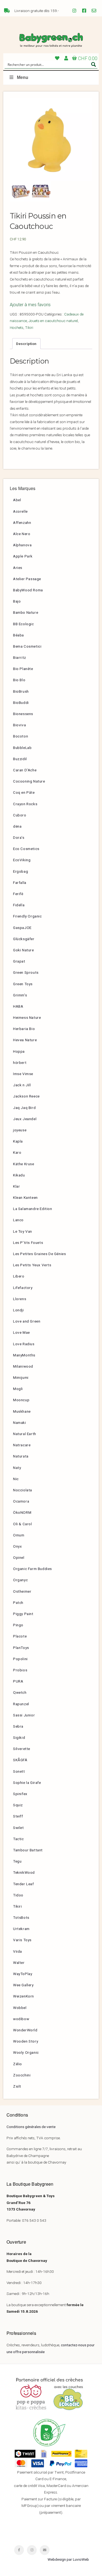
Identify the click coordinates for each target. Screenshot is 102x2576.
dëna (17, 826)
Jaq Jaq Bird (24, 1108)
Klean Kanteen (25, 1197)
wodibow (21, 2019)
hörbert (20, 1063)
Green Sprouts (26, 972)
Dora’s (19, 837)
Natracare (22, 1445)
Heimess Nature (27, 1017)
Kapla (18, 1141)
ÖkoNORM (22, 1512)
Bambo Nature (26, 612)
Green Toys (23, 984)
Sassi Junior (24, 1715)
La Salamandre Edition (33, 1209)
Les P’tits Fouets (28, 1243)
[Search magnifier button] (94, 64)
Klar (16, 1186)
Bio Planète (23, 669)
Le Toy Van (23, 1231)
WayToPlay (23, 1974)
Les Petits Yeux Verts (32, 1265)
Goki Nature (24, 950)
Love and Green (27, 1321)
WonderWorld (25, 2030)
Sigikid (19, 1737)
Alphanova (22, 545)
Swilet (18, 1828)
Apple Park (23, 556)
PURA (18, 1681)
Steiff (18, 1816)
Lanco (18, 1220)
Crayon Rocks (25, 804)
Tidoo (18, 1895)
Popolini (20, 1659)
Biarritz (20, 657)
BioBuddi (21, 703)
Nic (16, 1479)
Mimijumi (21, 1377)
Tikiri (29, 327)
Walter (19, 1963)
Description (26, 344)
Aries (18, 568)
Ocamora (21, 1501)
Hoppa (19, 1051)
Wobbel (20, 2008)
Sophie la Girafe (27, 1783)
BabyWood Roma (28, 590)
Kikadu (19, 1175)
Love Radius (24, 1344)
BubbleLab (22, 748)
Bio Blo (19, 680)
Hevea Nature (25, 1040)
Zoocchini (22, 2075)
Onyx (17, 1546)
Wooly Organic (26, 2052)
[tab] (26, 344)
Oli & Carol (23, 1524)
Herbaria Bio (24, 1029)
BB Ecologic (24, 624)
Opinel (19, 1557)
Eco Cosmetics (26, 849)
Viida (18, 1951)
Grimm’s (20, 995)
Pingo (18, 1625)
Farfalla (20, 883)
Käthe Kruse (24, 1164)
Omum (19, 1535)
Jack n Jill (22, 1085)
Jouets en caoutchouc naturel (53, 321)
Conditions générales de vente (31, 2127)
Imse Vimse (23, 1074)
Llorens (20, 1299)
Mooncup (21, 1400)
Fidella (19, 905)
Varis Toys (22, 1940)
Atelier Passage (27, 579)
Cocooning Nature (29, 781)
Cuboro (20, 815)
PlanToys (21, 1648)
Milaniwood (23, 1366)
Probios (20, 1670)
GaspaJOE (22, 928)
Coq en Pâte (24, 792)
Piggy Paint (23, 1614)
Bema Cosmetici (27, 646)
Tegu (17, 1861)
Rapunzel (21, 1704)
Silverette (22, 1749)
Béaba (18, 635)
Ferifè (18, 894)
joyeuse (20, 1130)
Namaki (20, 1423)
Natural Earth (25, 1434)
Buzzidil (20, 759)
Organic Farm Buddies (33, 1569)
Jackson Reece (26, 1096)
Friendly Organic (27, 916)
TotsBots (21, 1917)
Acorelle (20, 511)
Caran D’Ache (25, 770)
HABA (18, 1006)
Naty (17, 1468)
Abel (17, 500)
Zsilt (17, 2086)
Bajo (17, 601)
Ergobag (21, 871)
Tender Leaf (24, 1884)
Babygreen (51, 40)
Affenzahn (22, 523)
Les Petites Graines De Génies (39, 1254)
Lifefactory (23, 1288)
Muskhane (22, 1411)
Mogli (18, 1389)
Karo (17, 1152)
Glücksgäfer (24, 939)
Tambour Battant (28, 1850)
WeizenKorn (24, 1996)
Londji (18, 1310)
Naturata (21, 1456)
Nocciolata (23, 1490)
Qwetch (20, 1692)
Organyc (20, 1580)
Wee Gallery (23, 1985)
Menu (23, 77)
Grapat (19, 961)
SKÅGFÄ (20, 1760)
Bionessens (23, 714)
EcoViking (22, 860)
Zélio (18, 2064)
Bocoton (21, 736)
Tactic (18, 1839)
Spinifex (20, 1794)
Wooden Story (26, 2041)
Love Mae (21, 1332)
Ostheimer (22, 1591)
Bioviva (19, 725)
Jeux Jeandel (25, 1119)
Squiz (18, 1805)
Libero (19, 1276)
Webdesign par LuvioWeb (68, 2559)
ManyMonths (24, 1355)
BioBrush (21, 691)
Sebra (18, 1726)
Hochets (17, 327)
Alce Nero (22, 534)
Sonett (19, 1771)
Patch (18, 1603)
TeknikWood (24, 1872)
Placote (20, 1636)
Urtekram (21, 1929)
